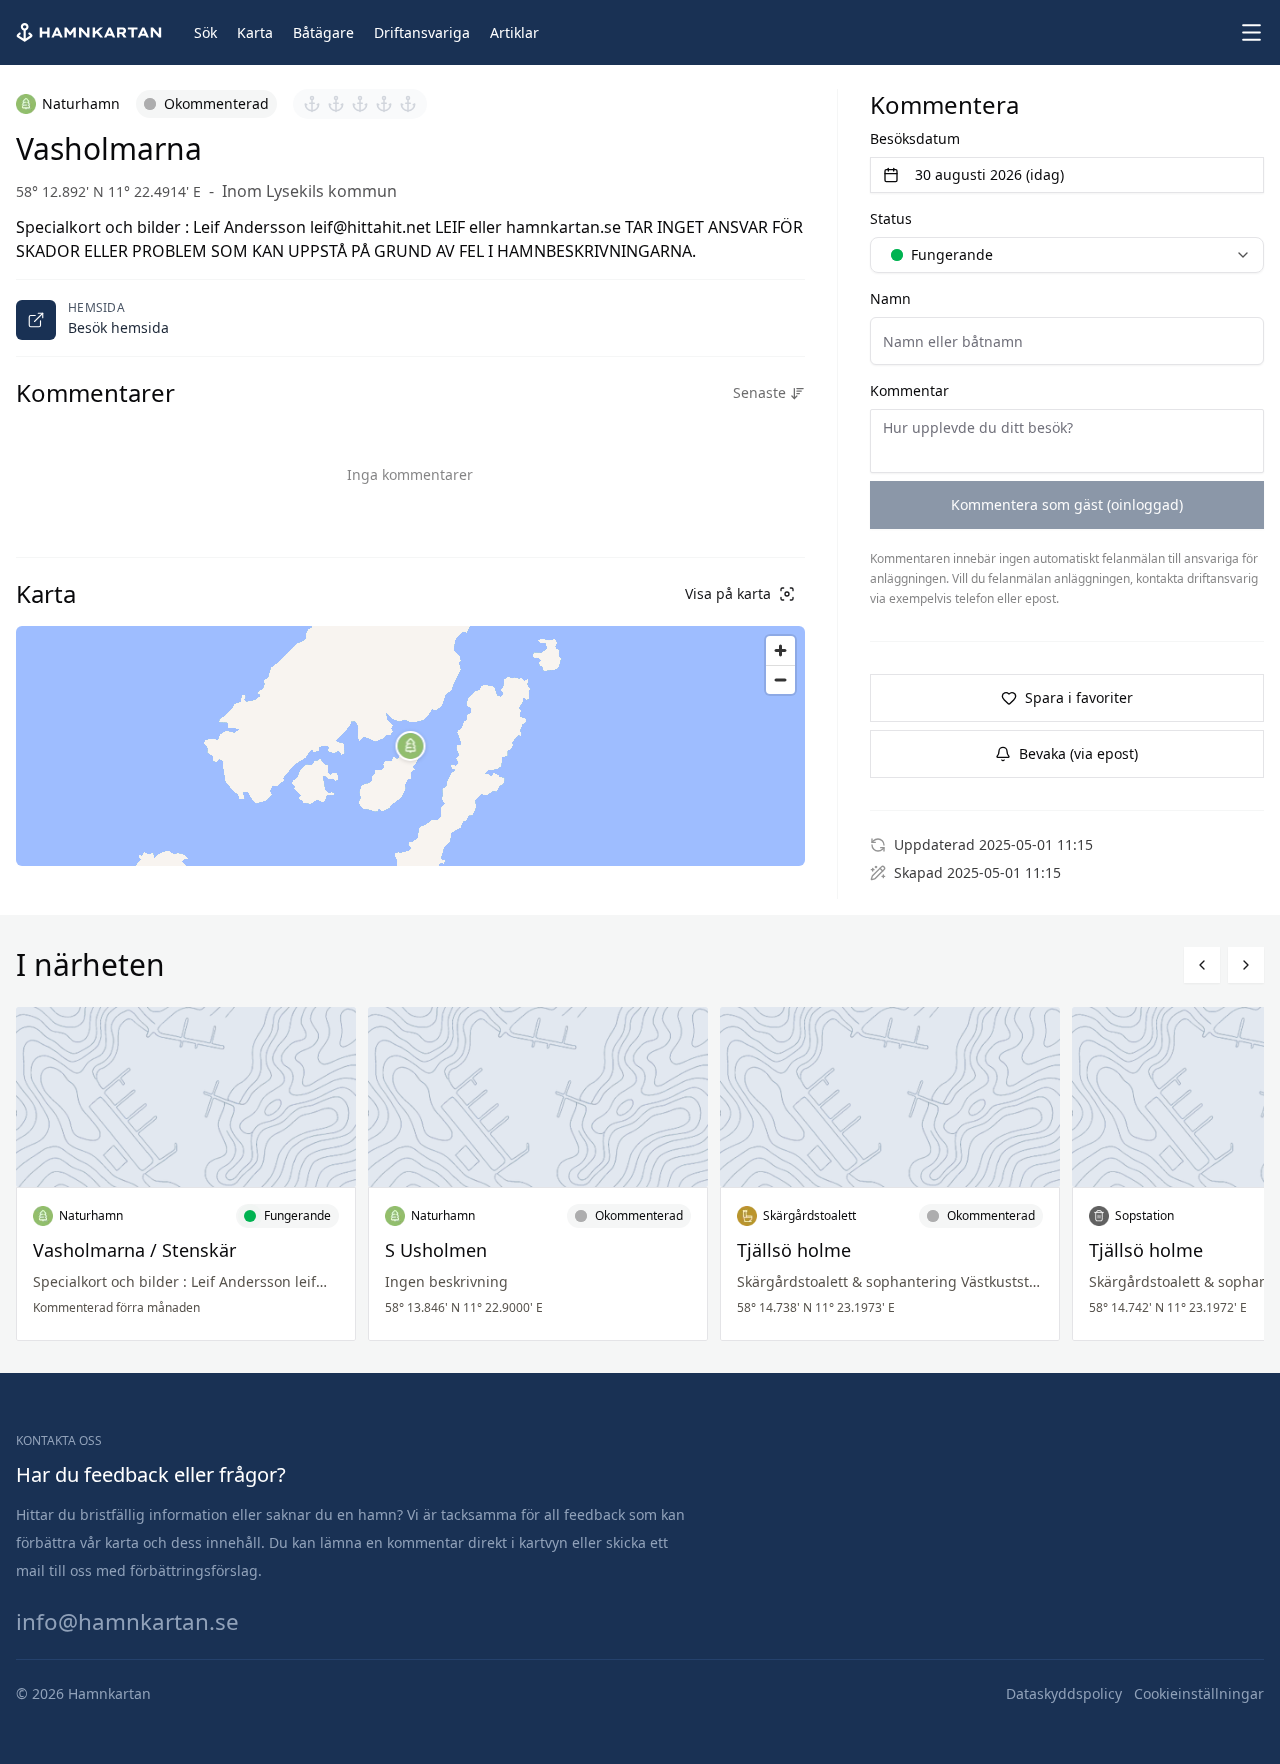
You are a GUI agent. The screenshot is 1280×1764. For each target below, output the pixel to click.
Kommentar (909, 390)
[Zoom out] (780, 679)
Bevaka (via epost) (1078, 753)
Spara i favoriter (1079, 697)
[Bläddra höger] (1246, 965)
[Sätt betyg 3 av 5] (360, 104)
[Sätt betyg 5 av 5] (408, 104)
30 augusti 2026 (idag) (989, 174)
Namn (890, 298)
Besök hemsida (118, 327)
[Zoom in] (780, 650)
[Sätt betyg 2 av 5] (336, 104)
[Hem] (91, 32)
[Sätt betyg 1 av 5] (312, 104)
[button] (411, 746)
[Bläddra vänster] (1202, 965)
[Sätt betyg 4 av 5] (384, 104)
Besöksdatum (915, 138)
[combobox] (1067, 255)
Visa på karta (728, 593)
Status (891, 218)
